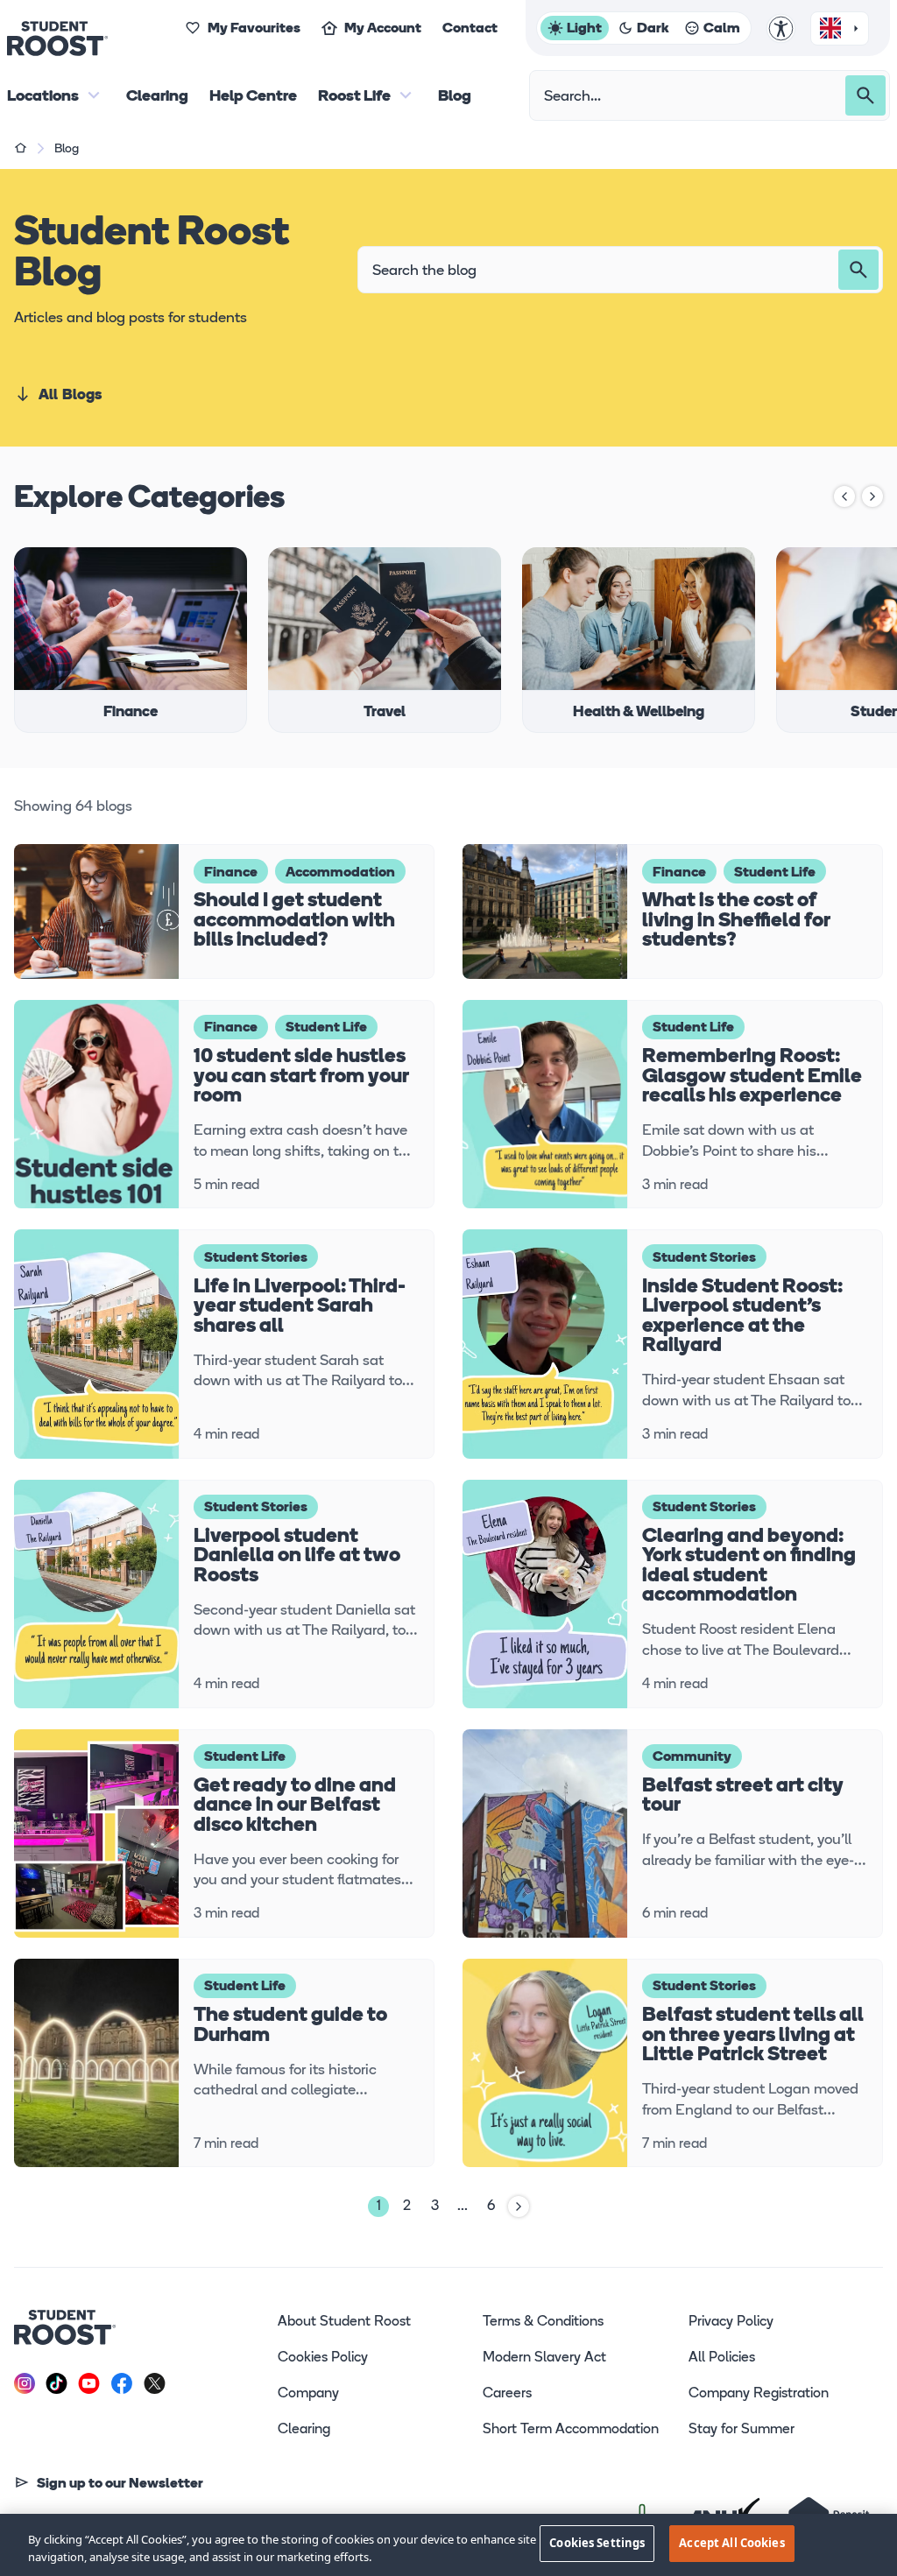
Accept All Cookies (731, 2543)
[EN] (840, 29)
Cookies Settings (597, 2543)
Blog (455, 97)
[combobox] (840, 28)
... (463, 2206)
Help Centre (253, 97)
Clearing (157, 97)
